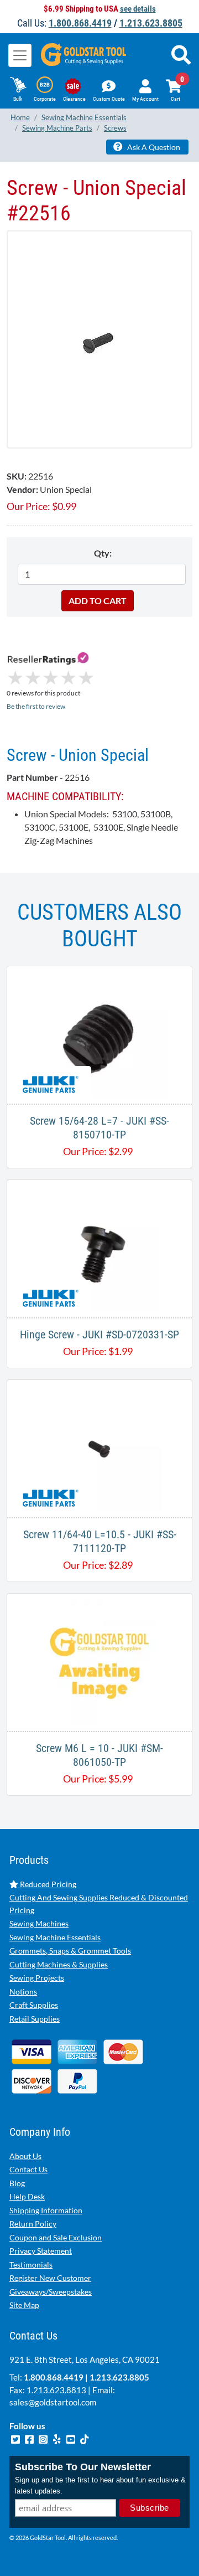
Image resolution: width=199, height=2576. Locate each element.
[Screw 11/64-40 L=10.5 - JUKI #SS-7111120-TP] (99, 1447)
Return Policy (33, 2224)
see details (138, 9)
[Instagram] (44, 2438)
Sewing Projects (37, 1978)
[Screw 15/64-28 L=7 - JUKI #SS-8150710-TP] (99, 1034)
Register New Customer (50, 2278)
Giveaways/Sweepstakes (51, 2292)
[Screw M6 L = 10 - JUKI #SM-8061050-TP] (99, 1661)
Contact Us (28, 2169)
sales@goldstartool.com (53, 2402)
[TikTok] (85, 2438)
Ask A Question (153, 147)
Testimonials (31, 2265)
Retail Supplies (35, 2019)
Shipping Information (46, 2210)
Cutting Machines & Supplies (59, 1964)
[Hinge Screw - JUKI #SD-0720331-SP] (100, 1247)
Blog (17, 2183)
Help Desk (27, 2196)
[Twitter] (16, 2438)
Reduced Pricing (47, 1884)
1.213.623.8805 (151, 23)
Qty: (103, 553)
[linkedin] (58, 2438)
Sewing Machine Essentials (55, 1937)
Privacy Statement (41, 2251)
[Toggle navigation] (20, 55)
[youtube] (72, 2438)
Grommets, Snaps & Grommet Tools (70, 1951)
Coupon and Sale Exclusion (56, 2237)
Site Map (24, 2305)
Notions (23, 1992)
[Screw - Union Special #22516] (99, 339)
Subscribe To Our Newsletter (83, 2467)
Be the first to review (36, 706)
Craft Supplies (34, 2005)
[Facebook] (30, 2438)
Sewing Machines (39, 1923)
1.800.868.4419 (80, 23)
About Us (25, 2156)
